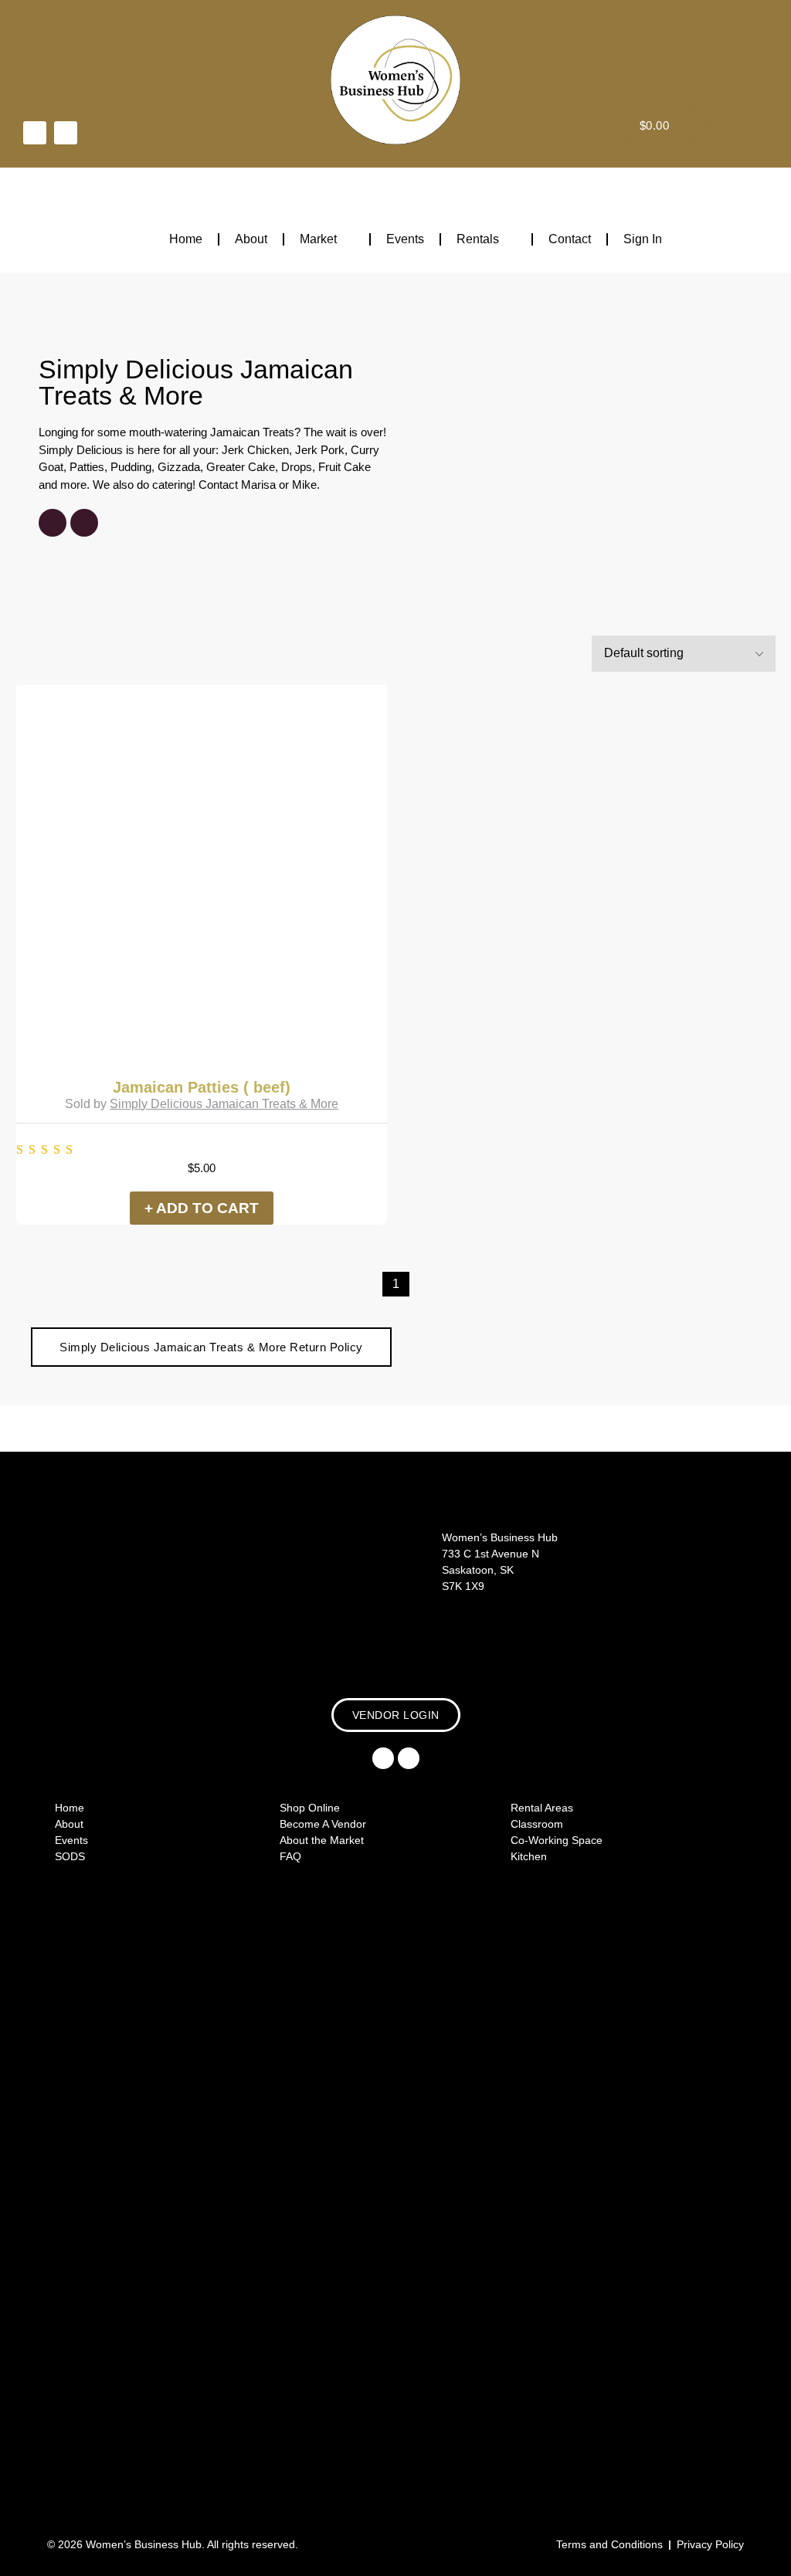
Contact (570, 239)
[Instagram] (66, 133)
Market (318, 239)
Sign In (643, 239)
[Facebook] (35, 133)
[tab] (211, 1347)
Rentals (478, 239)
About (251, 239)
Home (186, 239)
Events (405, 239)
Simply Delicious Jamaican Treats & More (196, 382)
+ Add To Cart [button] (202, 1208)
